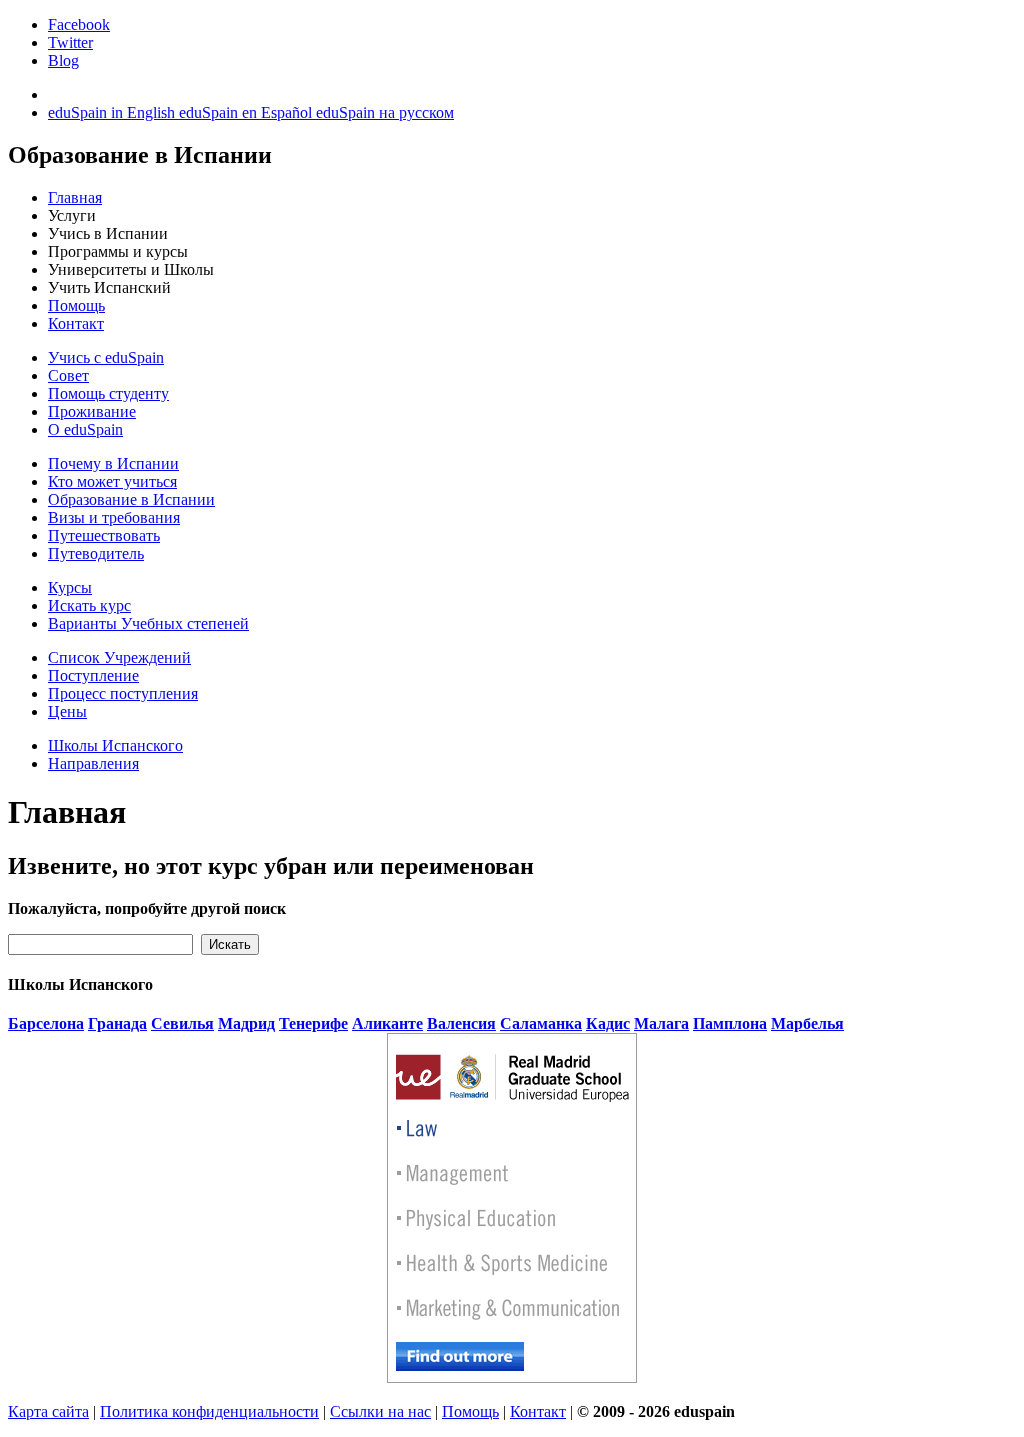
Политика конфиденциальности (209, 1411)
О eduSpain (85, 429)
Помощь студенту (108, 393)
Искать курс (89, 605)
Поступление (93, 675)
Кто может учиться (112, 481)
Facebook (79, 24)
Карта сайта (48, 1411)
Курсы (70, 587)
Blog (63, 60)
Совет (68, 375)
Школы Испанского (115, 745)
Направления (93, 763)
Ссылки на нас (380, 1411)
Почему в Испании (113, 463)
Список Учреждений (119, 657)
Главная (75, 197)
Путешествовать (104, 535)
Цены (67, 711)
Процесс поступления (123, 693)
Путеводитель (96, 553)
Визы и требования (114, 517)
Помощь (76, 305)
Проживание (92, 411)
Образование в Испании (131, 499)
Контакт (76, 323)
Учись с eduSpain (106, 357)
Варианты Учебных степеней (148, 623)
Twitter (70, 42)
